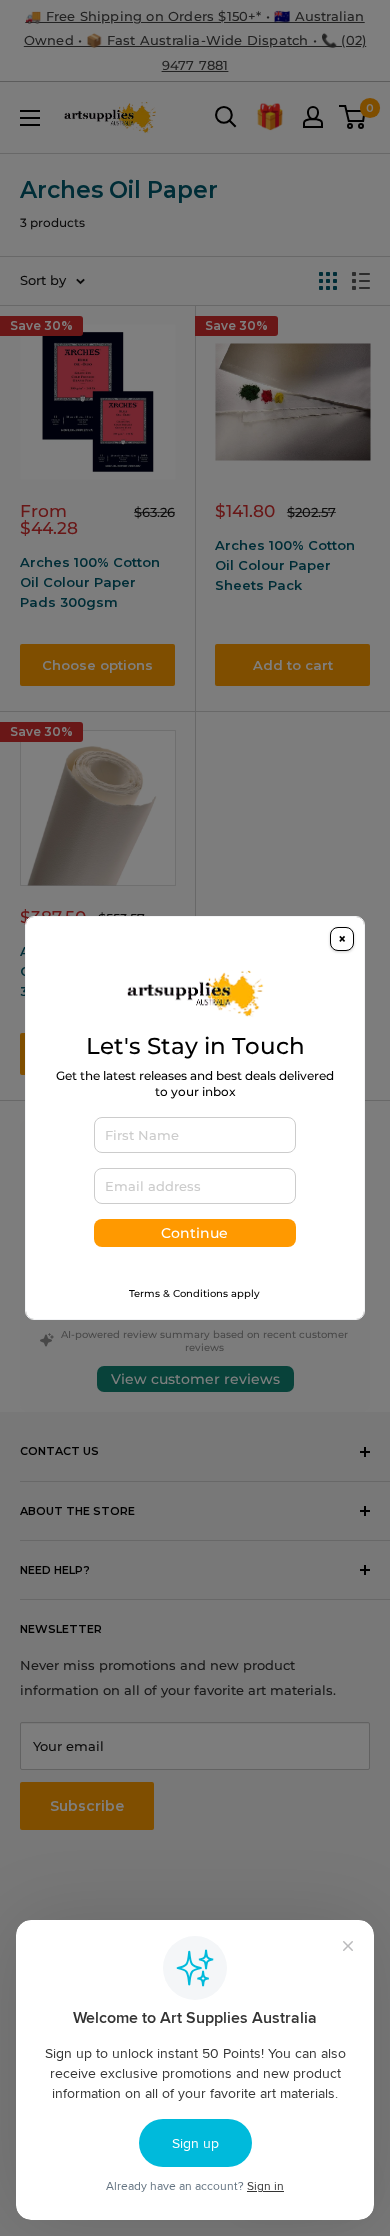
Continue (194, 1233)
